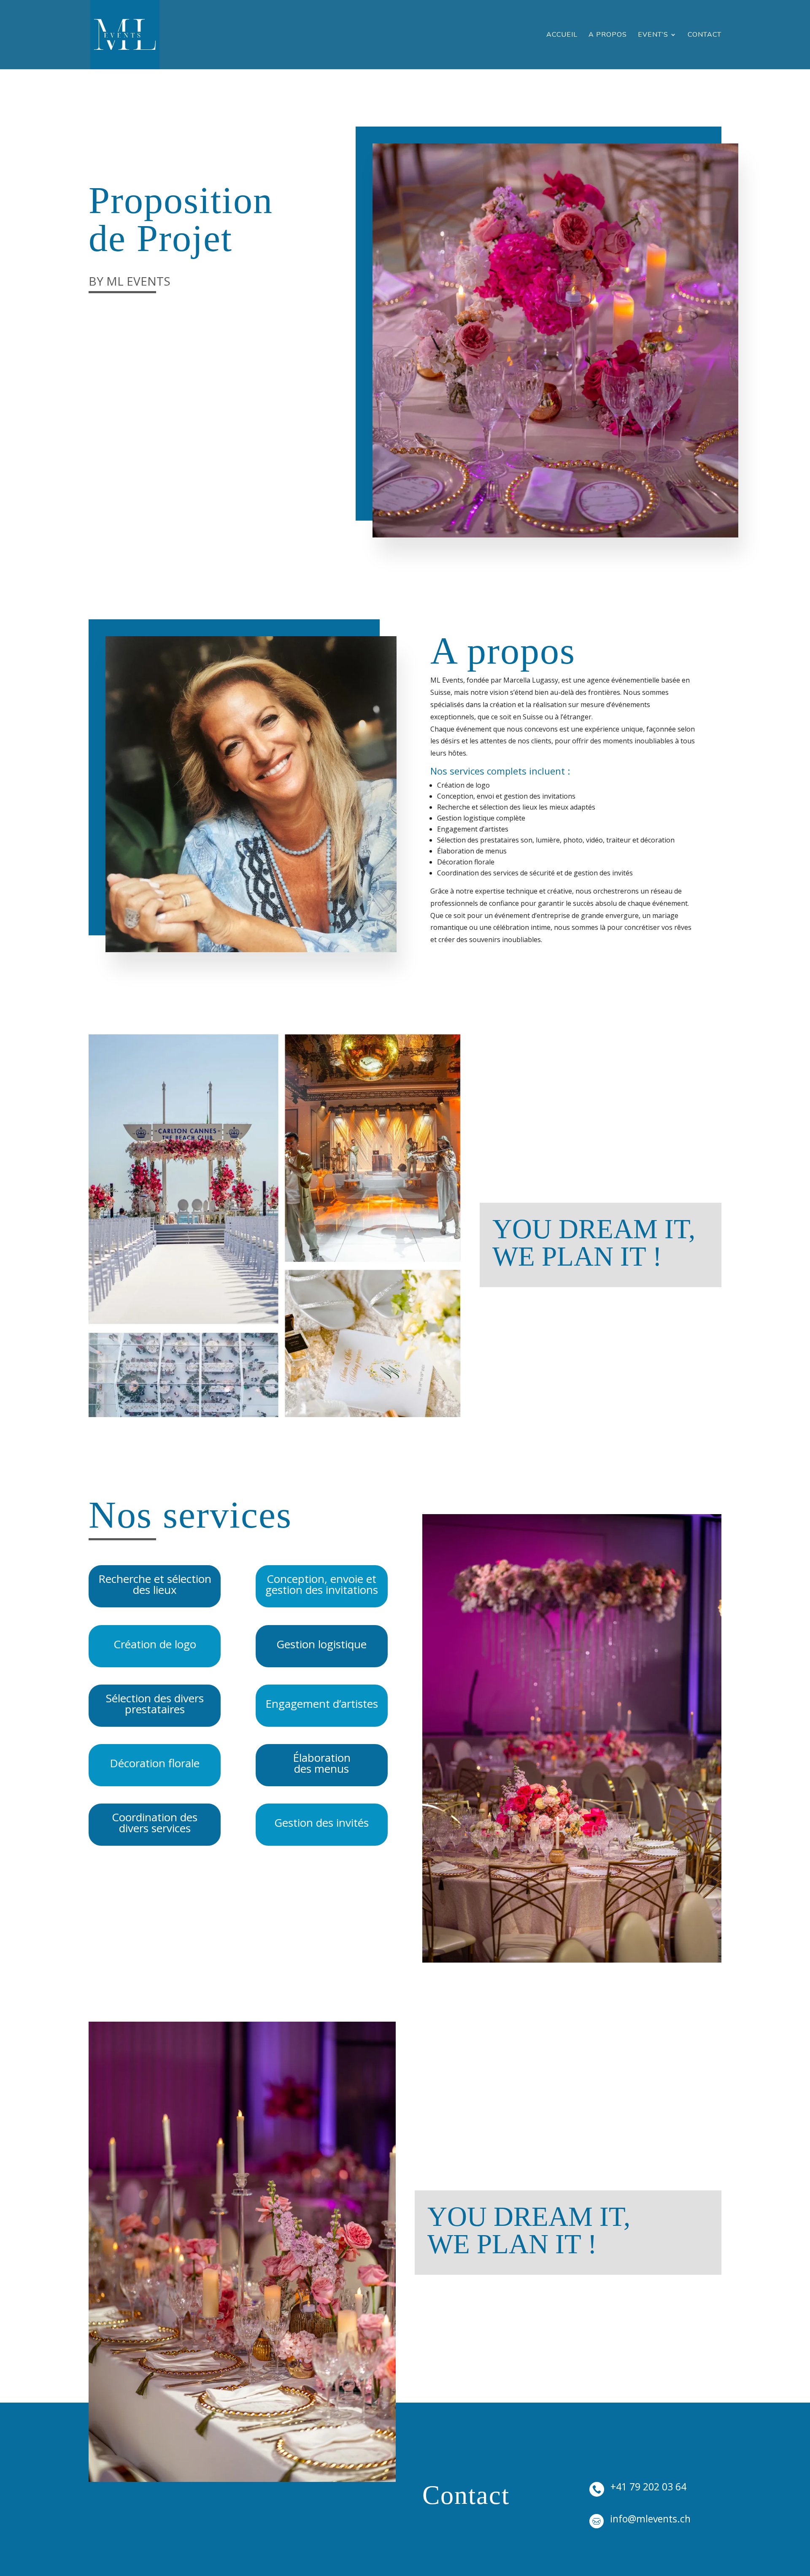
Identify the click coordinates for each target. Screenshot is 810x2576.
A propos (608, 35)
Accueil (562, 35)
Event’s (653, 35)
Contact (705, 35)
